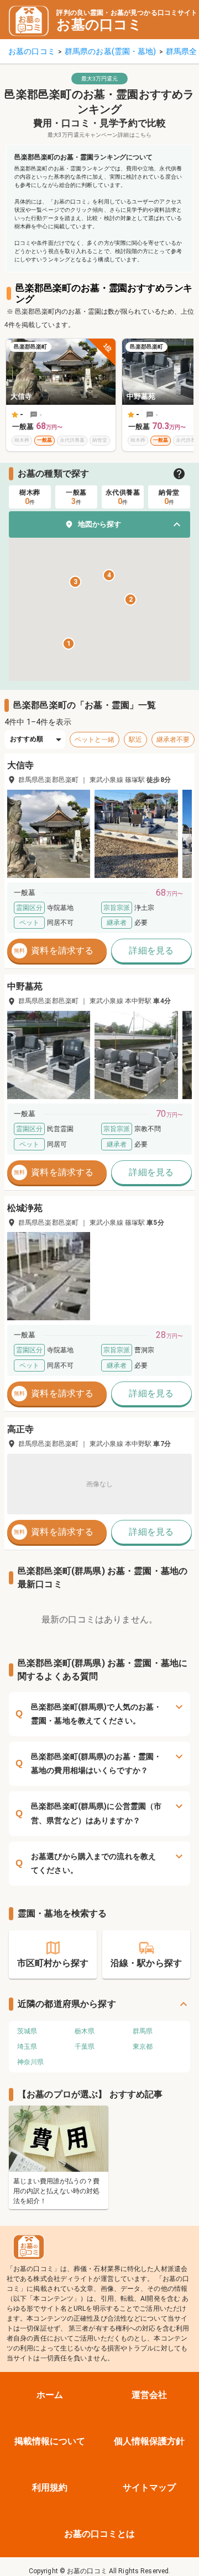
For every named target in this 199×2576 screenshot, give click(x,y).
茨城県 (27, 2031)
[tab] (30, 497)
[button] (99, 524)
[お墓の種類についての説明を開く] (179, 474)
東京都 (143, 2047)
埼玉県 (27, 2047)
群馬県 (143, 2031)
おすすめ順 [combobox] (27, 739)
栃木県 (85, 2031)
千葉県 (85, 2047)
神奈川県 (30, 2062)
